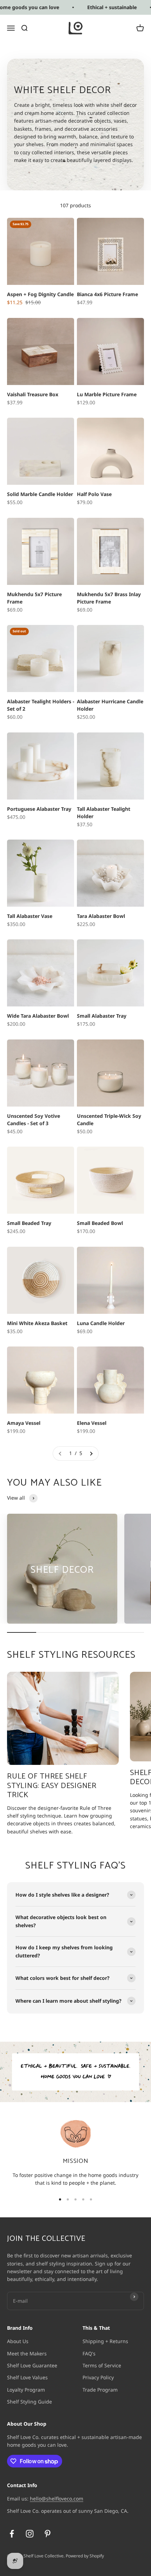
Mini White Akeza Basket (37, 1323)
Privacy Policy (98, 2377)
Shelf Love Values (27, 2377)
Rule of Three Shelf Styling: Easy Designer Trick (52, 1786)
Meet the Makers (27, 2353)
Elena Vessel (92, 1423)
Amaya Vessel (24, 1423)
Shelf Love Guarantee (32, 2365)
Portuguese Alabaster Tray (39, 809)
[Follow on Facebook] (12, 2534)
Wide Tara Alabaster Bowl (38, 1016)
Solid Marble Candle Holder (40, 494)
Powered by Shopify (85, 2556)
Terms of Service (102, 2365)
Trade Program (100, 2390)
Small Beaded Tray (29, 1223)
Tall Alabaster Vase (30, 916)
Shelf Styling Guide (29, 2402)
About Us (18, 2341)
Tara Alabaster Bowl (101, 916)
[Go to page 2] (91, 1453)
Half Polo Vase (94, 494)
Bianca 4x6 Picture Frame (107, 294)
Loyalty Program (26, 2390)
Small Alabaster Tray (102, 1016)
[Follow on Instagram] (30, 2534)
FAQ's (89, 2353)
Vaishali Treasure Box (33, 394)
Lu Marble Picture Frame (107, 394)
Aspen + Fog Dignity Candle (40, 294)
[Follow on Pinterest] (48, 2534)
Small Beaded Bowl (100, 1223)
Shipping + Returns (105, 2341)
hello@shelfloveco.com (57, 2499)
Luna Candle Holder (101, 1323)
